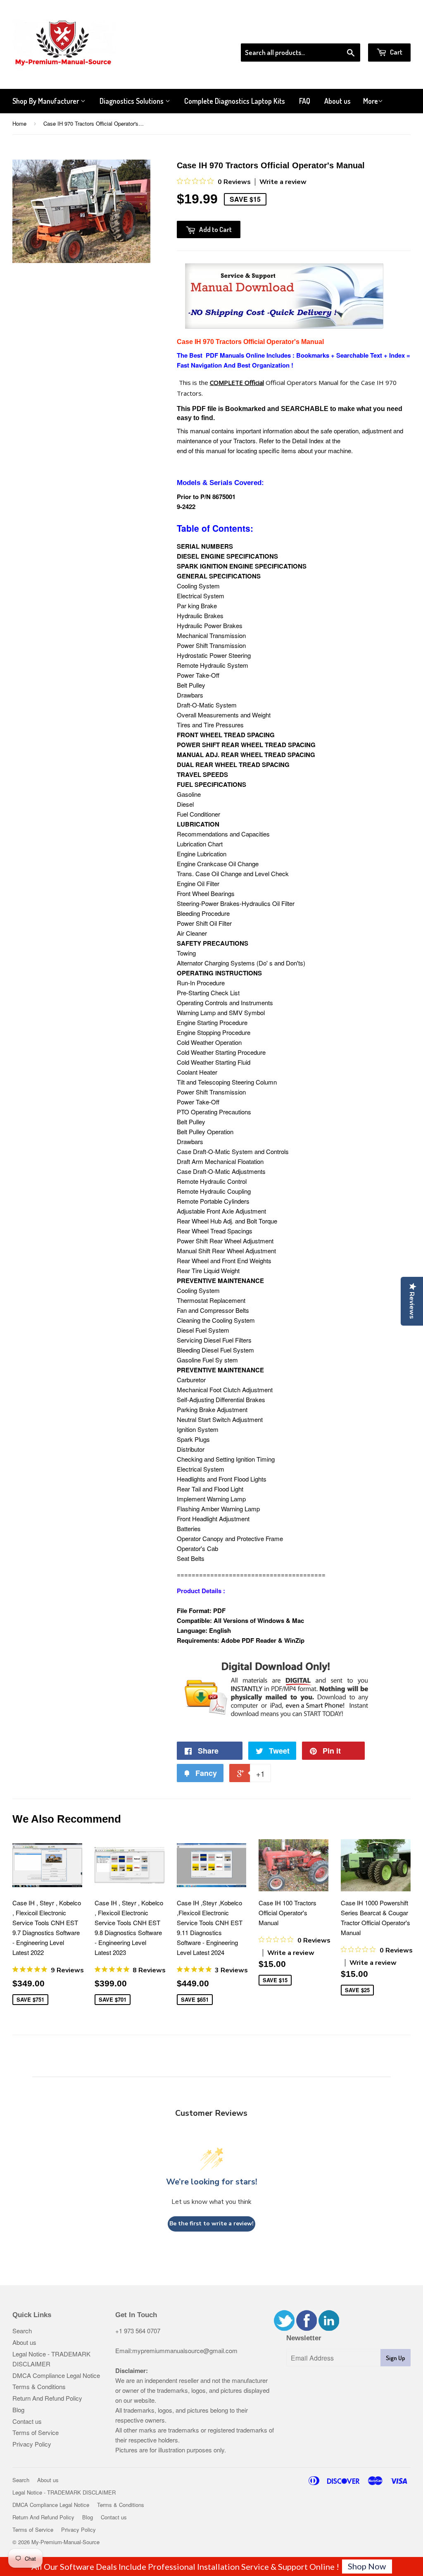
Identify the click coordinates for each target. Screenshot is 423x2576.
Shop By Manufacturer (46, 101)
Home (19, 123)
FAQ (305, 101)
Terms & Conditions (39, 2386)
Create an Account (387, 33)
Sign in (343, 33)
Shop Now (367, 2566)
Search (22, 2331)
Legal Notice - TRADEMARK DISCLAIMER (64, 2492)
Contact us (27, 2421)
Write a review (283, 182)
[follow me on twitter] (284, 2328)
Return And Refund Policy (47, 2398)
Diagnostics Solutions (132, 101)
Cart (396, 52)
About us (337, 101)
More (371, 101)
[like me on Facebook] (307, 2328)
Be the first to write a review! (211, 2224)
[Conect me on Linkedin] (329, 2328)
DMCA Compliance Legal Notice (56, 2375)
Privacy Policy (32, 2444)
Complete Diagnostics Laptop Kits (235, 101)
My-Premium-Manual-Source (65, 2542)
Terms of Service (36, 2432)
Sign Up (396, 2358)
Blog (18, 2410)
